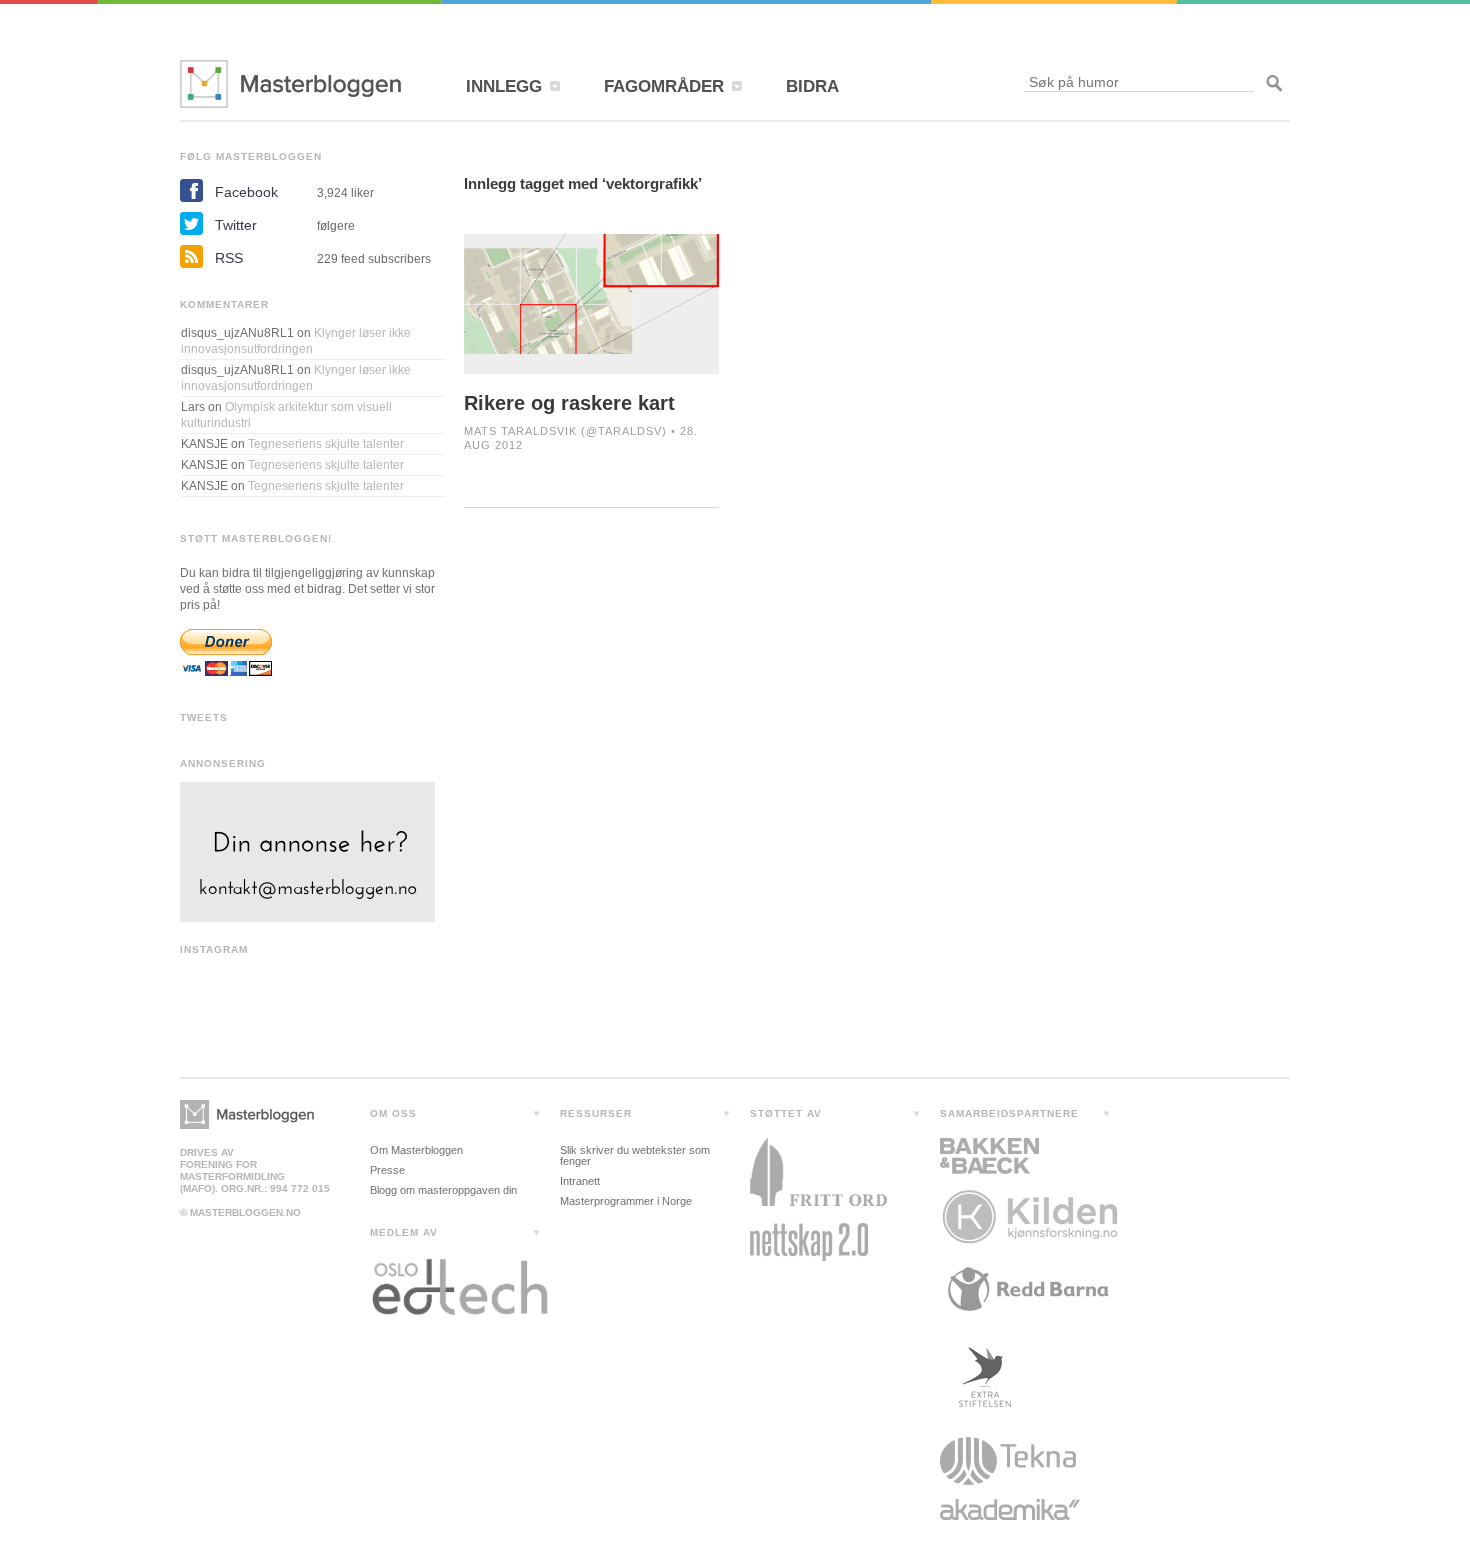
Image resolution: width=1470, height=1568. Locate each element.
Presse (387, 1170)
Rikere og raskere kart (569, 403)
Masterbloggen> (247, 1114)
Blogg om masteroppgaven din (443, 1190)
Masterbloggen (290, 84)
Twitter (236, 225)
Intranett (580, 1181)
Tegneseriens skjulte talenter (326, 444)
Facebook (246, 192)
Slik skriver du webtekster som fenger (635, 1155)
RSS (229, 258)
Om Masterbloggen (416, 1150)
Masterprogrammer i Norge (626, 1201)
